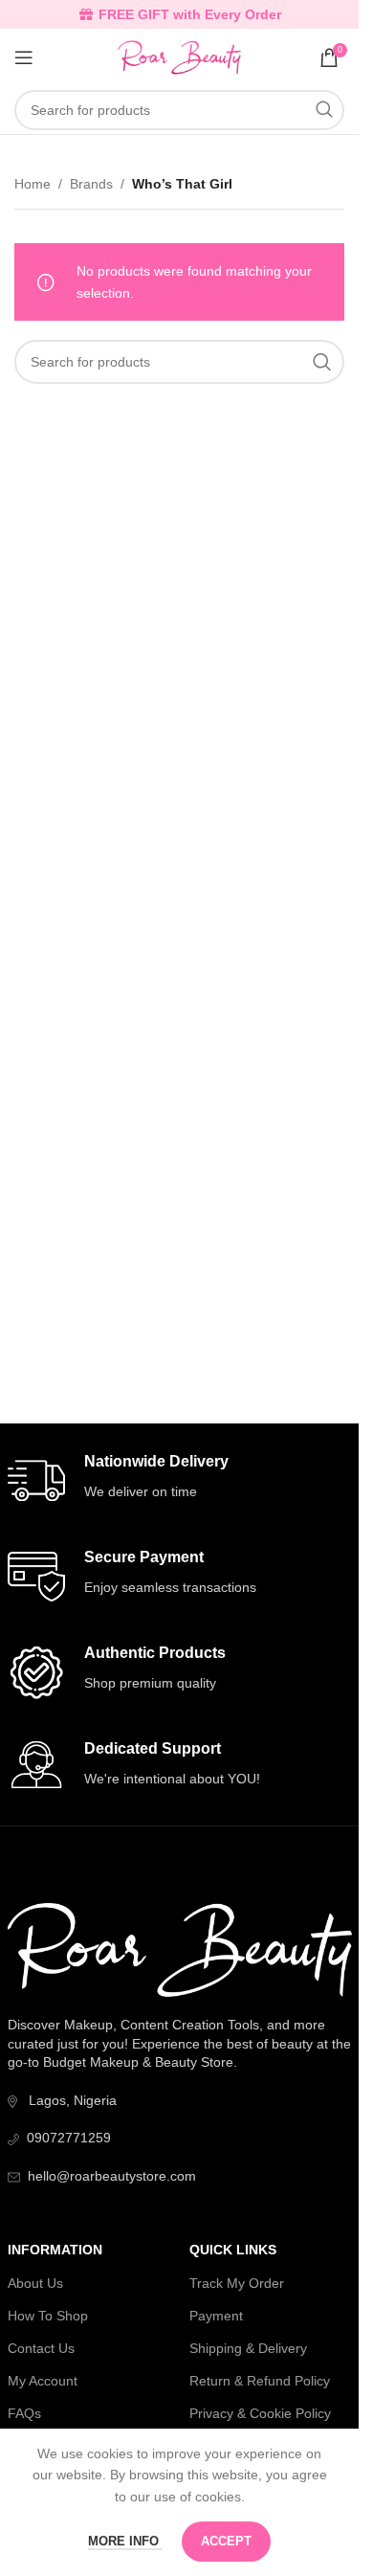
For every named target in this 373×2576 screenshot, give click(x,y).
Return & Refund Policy (260, 2381)
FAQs (24, 2413)
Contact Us (41, 2348)
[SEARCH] (324, 110)
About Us (35, 2283)
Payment (216, 2316)
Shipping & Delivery (248, 2348)
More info (125, 2541)
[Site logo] (179, 56)
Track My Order (237, 2283)
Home (33, 184)
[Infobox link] (180, 1481)
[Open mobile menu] (24, 57)
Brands (91, 184)
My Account (43, 2381)
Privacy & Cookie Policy (260, 2413)
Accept (226, 2541)
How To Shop (48, 2316)
